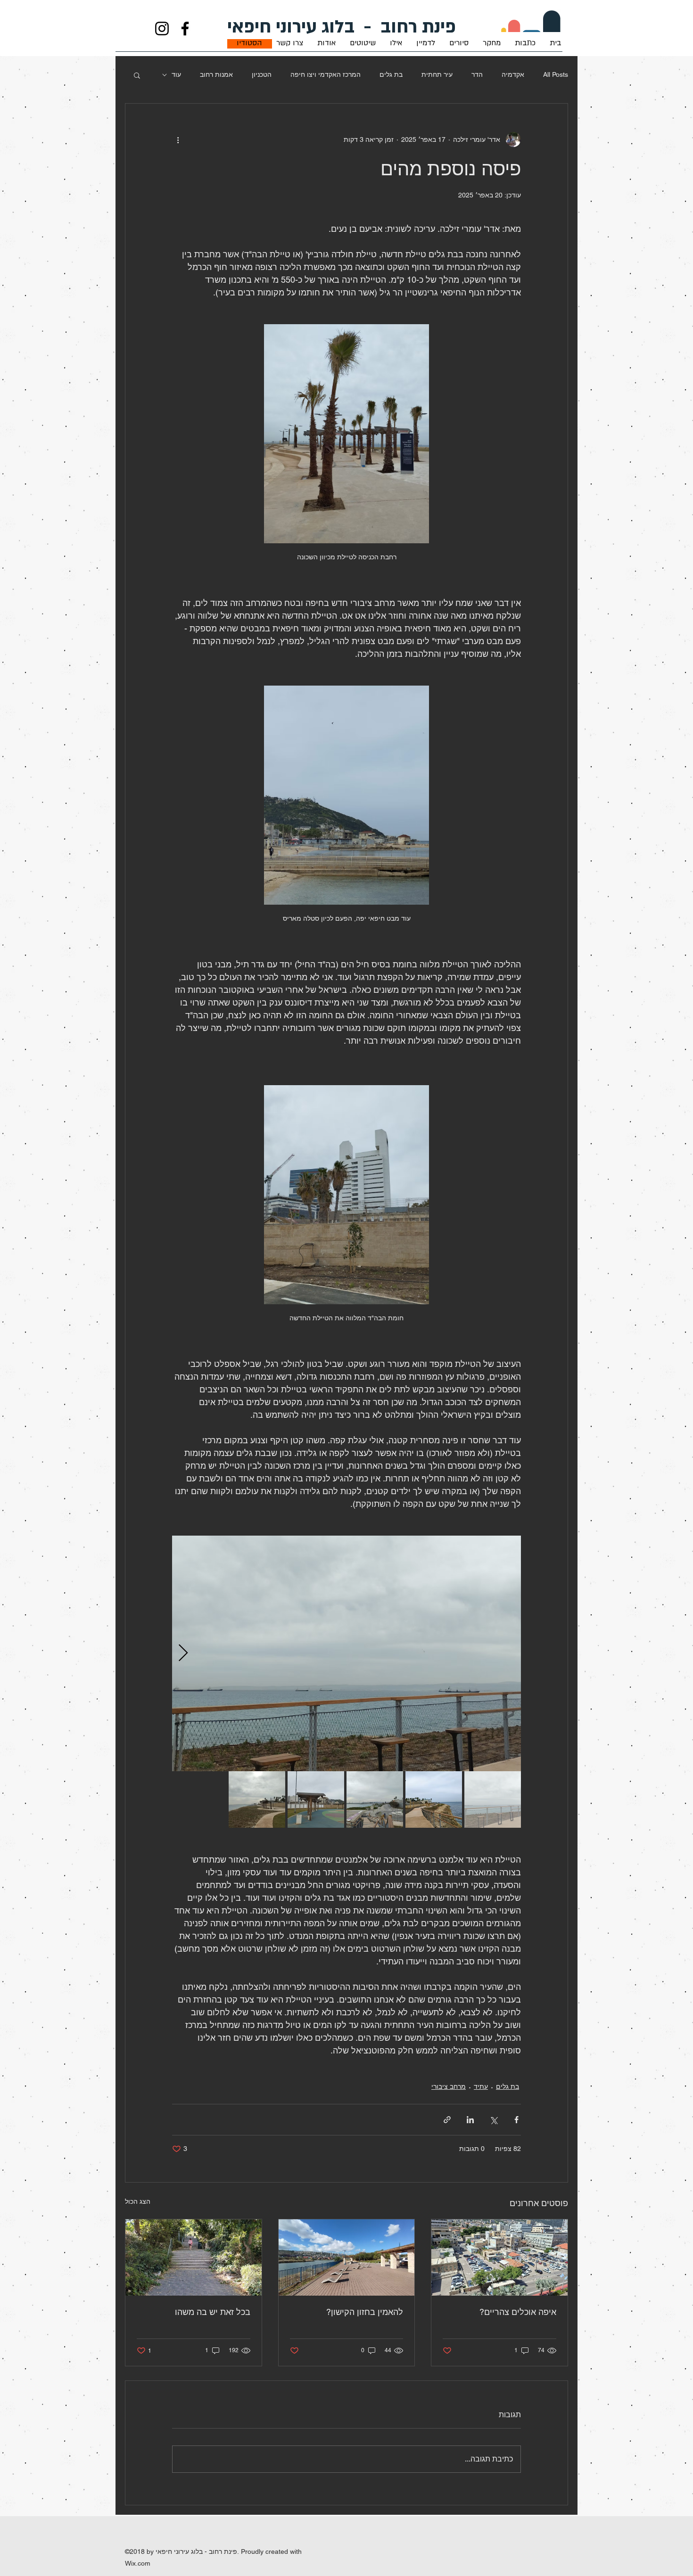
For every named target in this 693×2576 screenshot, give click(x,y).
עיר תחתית (437, 74)
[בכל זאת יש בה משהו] (194, 2257)
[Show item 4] (316, 1799)
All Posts (556, 74)
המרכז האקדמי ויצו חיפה (326, 74)
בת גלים (391, 74)
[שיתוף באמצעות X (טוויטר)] (493, 2120)
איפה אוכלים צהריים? (518, 2312)
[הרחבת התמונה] (346, 1653)
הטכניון (262, 74)
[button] (137, 75)
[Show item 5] (257, 1799)
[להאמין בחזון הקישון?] (347, 2257)
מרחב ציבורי (449, 2086)
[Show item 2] (434, 1799)
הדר (477, 74)
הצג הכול (138, 2201)
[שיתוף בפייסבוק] (516, 2120)
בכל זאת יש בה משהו (213, 2312)
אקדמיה (513, 74)
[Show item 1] (493, 1799)
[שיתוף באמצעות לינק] (447, 2120)
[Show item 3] (375, 1799)
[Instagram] (162, 29)
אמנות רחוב (216, 74)
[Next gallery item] (183, 1653)
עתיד (481, 2086)
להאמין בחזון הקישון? (365, 2312)
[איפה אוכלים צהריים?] (499, 2257)
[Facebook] (185, 29)
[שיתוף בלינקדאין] (470, 2120)
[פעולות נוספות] (178, 139)
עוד (176, 74)
